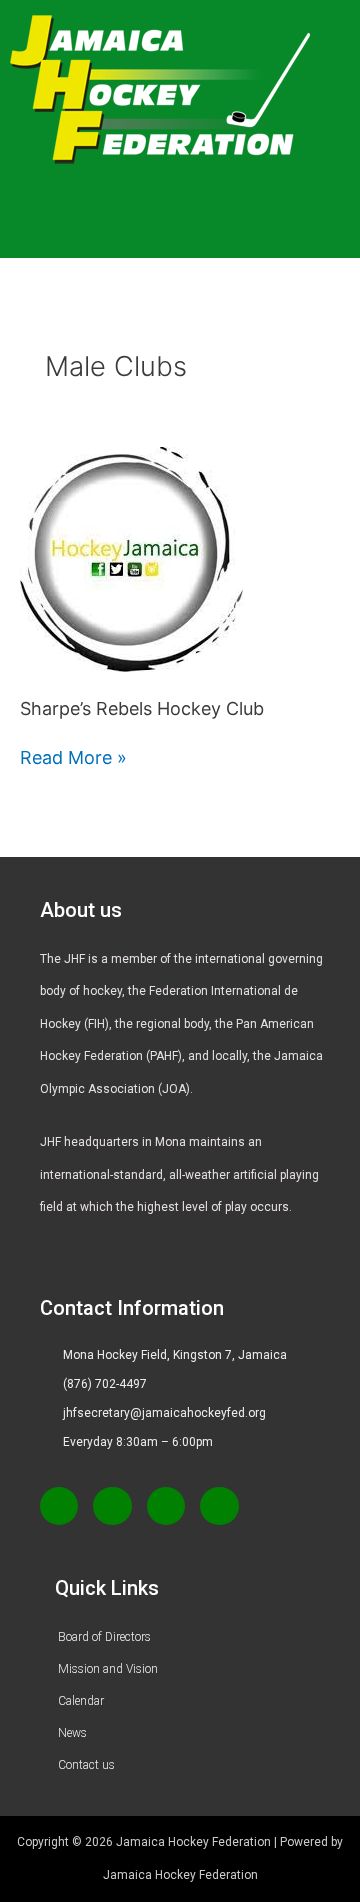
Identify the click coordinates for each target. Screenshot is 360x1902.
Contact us (86, 1765)
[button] (189, 229)
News (72, 1733)
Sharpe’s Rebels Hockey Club (142, 708)
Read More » (73, 755)
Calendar (81, 1701)
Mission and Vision (108, 1669)
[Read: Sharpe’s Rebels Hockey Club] (131, 558)
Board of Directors (104, 1637)
